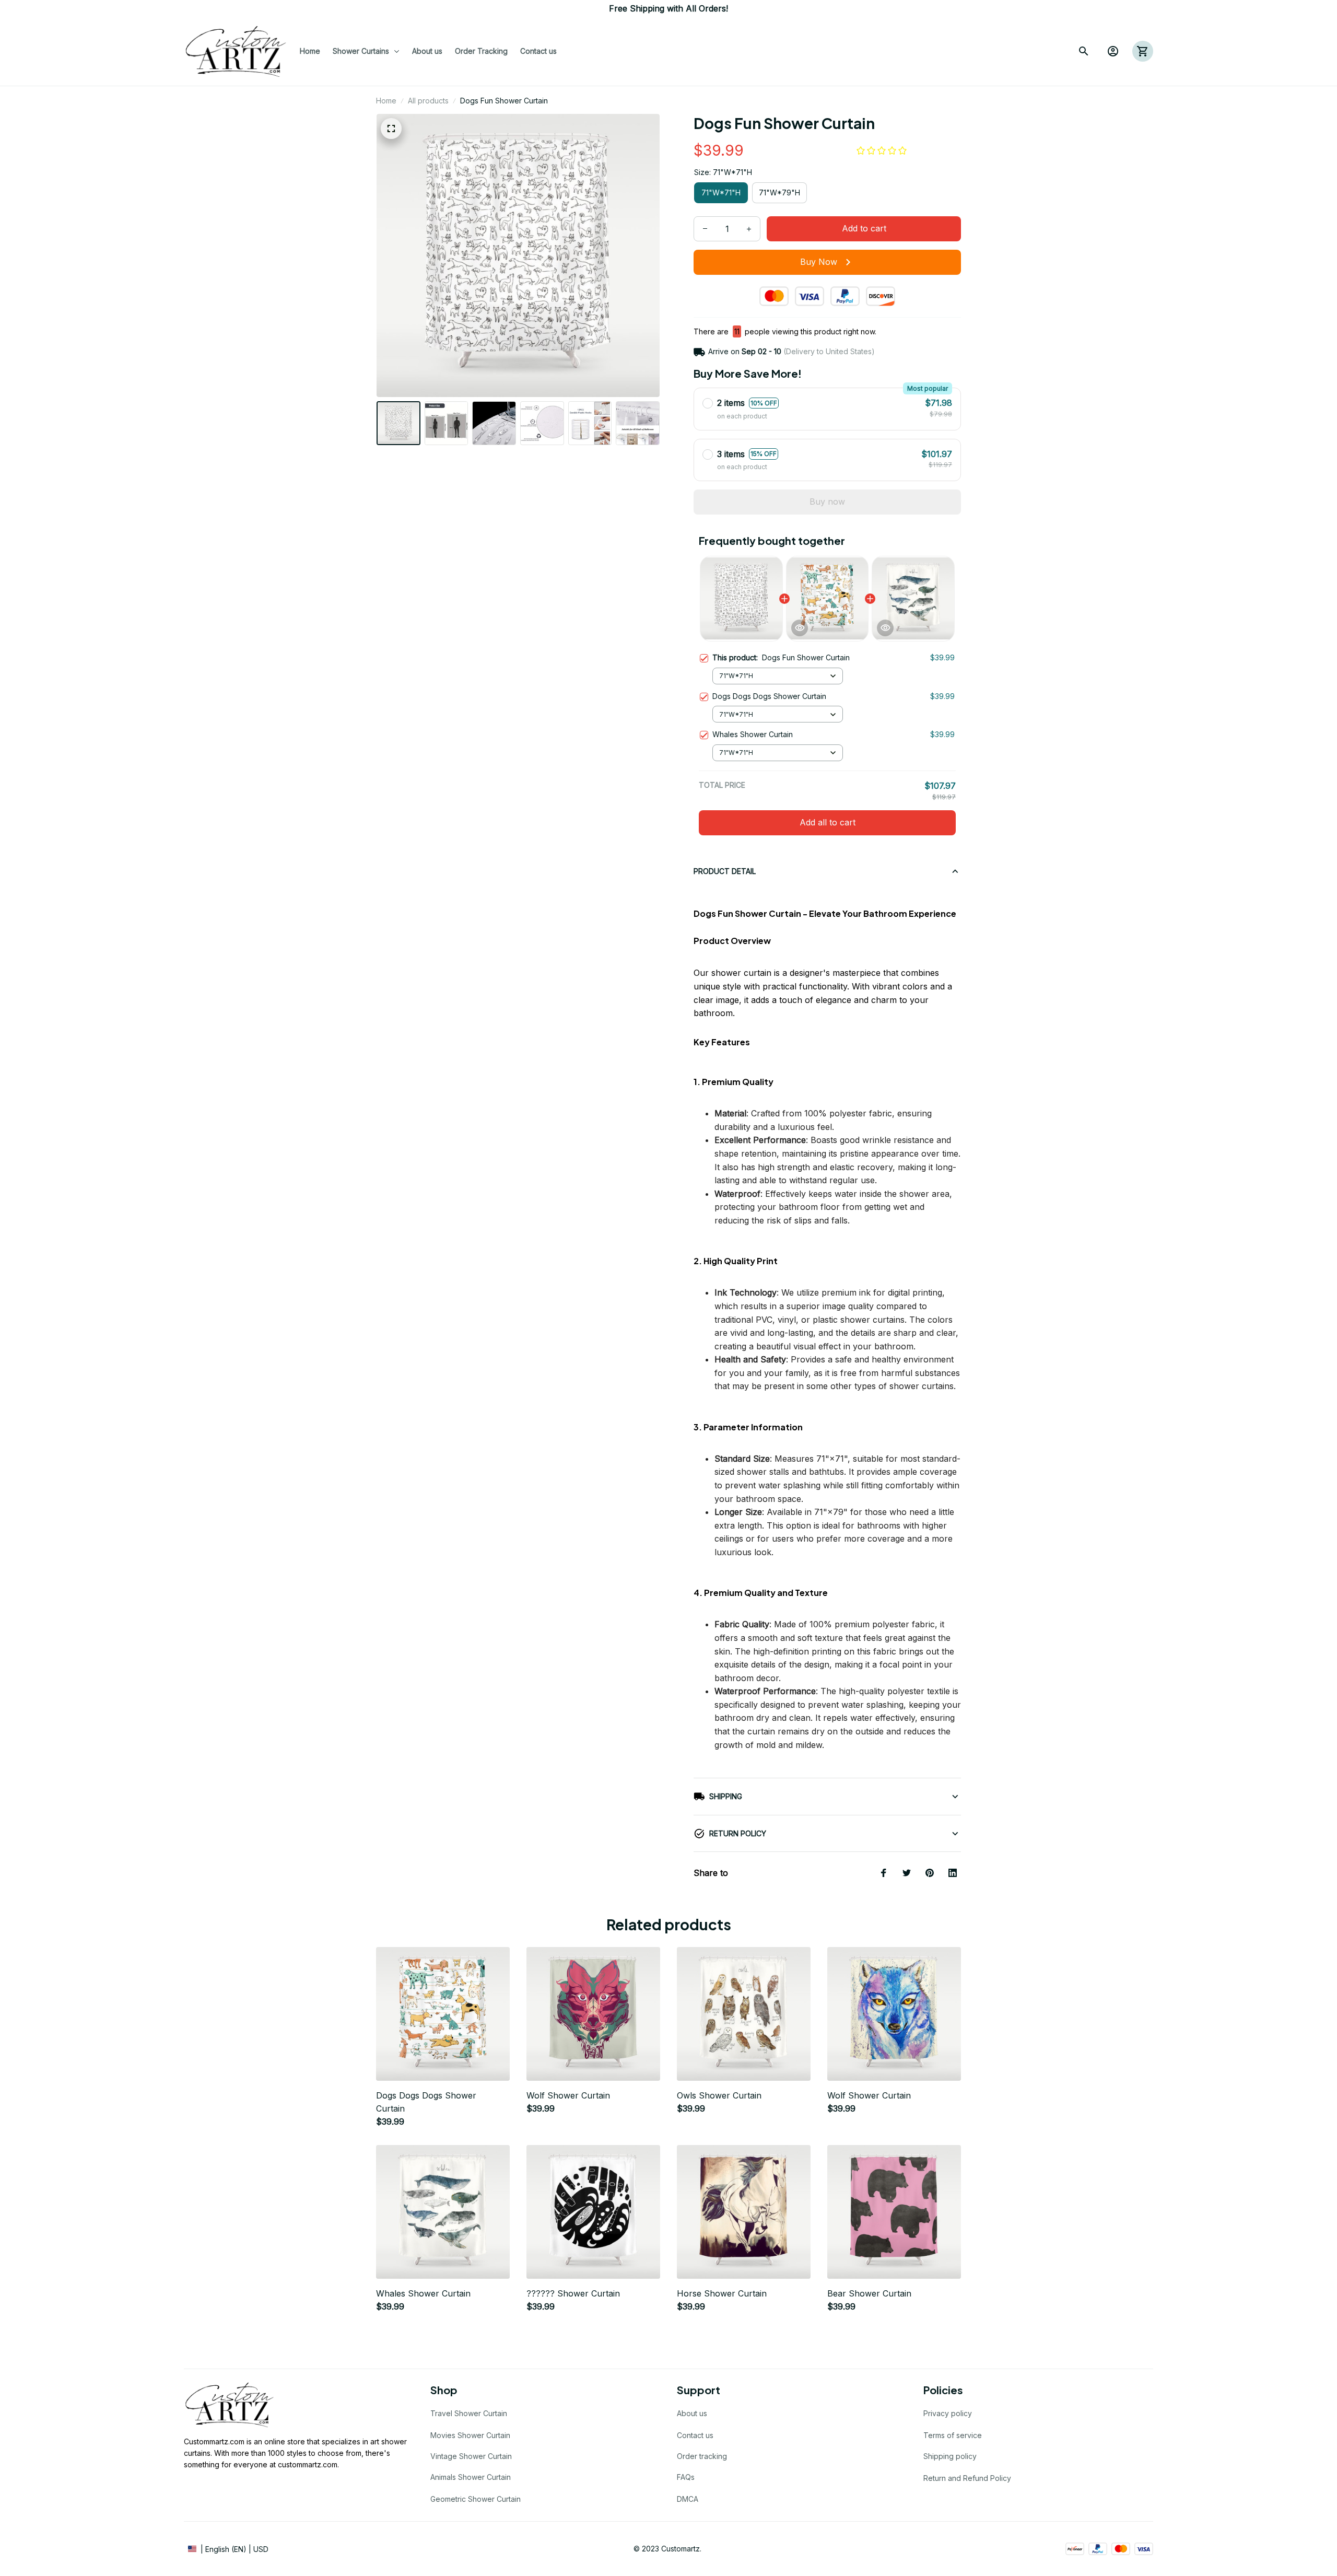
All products (428, 101)
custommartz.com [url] (308, 2464)
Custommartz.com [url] (214, 2441)
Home (386, 101)
